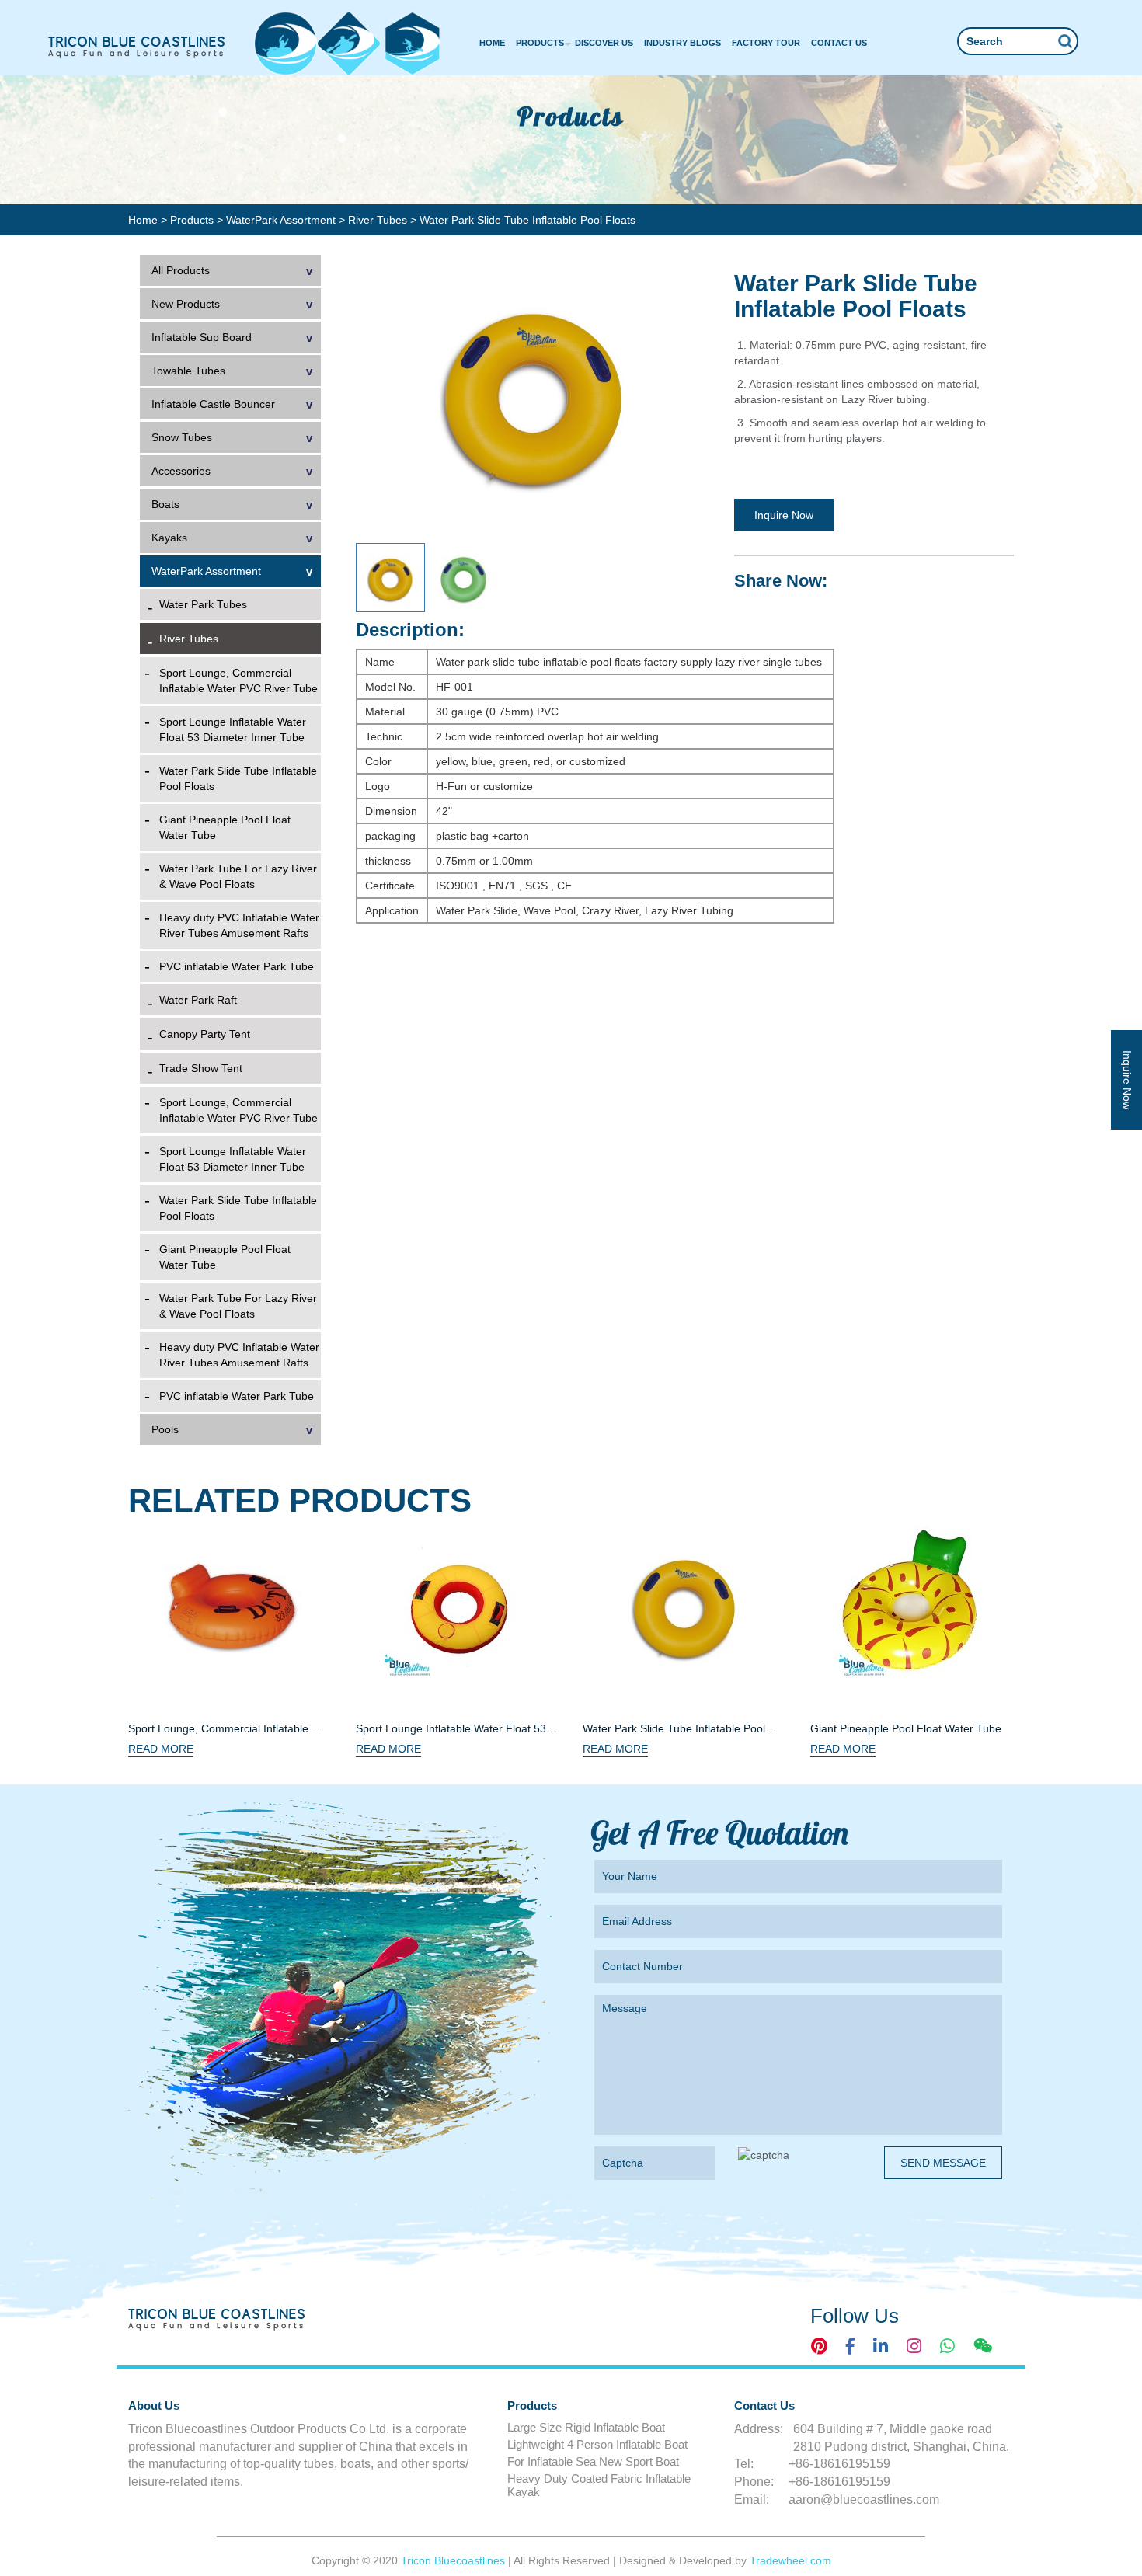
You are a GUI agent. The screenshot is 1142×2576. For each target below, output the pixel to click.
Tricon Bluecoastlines (454, 2560)
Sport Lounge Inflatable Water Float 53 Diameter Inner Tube (233, 729)
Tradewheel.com (790, 2560)
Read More (161, 1749)
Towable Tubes (188, 371)
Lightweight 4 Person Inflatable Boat (597, 2444)
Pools (165, 1429)
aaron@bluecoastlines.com (864, 2499)
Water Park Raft (198, 1000)
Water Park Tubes (203, 604)
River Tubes (379, 220)
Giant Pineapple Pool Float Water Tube (225, 827)
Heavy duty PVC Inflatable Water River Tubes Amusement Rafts (239, 925)
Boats (165, 504)
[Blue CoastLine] (137, 47)
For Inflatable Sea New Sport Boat (593, 2461)
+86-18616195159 (839, 2464)
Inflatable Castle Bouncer (213, 404)
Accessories (181, 471)
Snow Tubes (182, 437)
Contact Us (839, 43)
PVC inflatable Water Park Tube (237, 966)
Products (540, 43)
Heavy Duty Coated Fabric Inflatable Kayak (599, 2485)
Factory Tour (766, 43)
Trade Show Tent (201, 1068)
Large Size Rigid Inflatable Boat (586, 2427)
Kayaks (169, 538)
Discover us (604, 43)
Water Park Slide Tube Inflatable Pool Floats (238, 778)
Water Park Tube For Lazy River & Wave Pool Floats (238, 876)
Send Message (943, 2163)
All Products (181, 270)
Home (492, 43)
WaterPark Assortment (282, 220)
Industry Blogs (682, 43)
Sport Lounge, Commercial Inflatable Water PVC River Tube (238, 681)
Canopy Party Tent (205, 1034)
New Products (186, 304)
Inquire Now (784, 515)
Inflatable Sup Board (202, 337)
